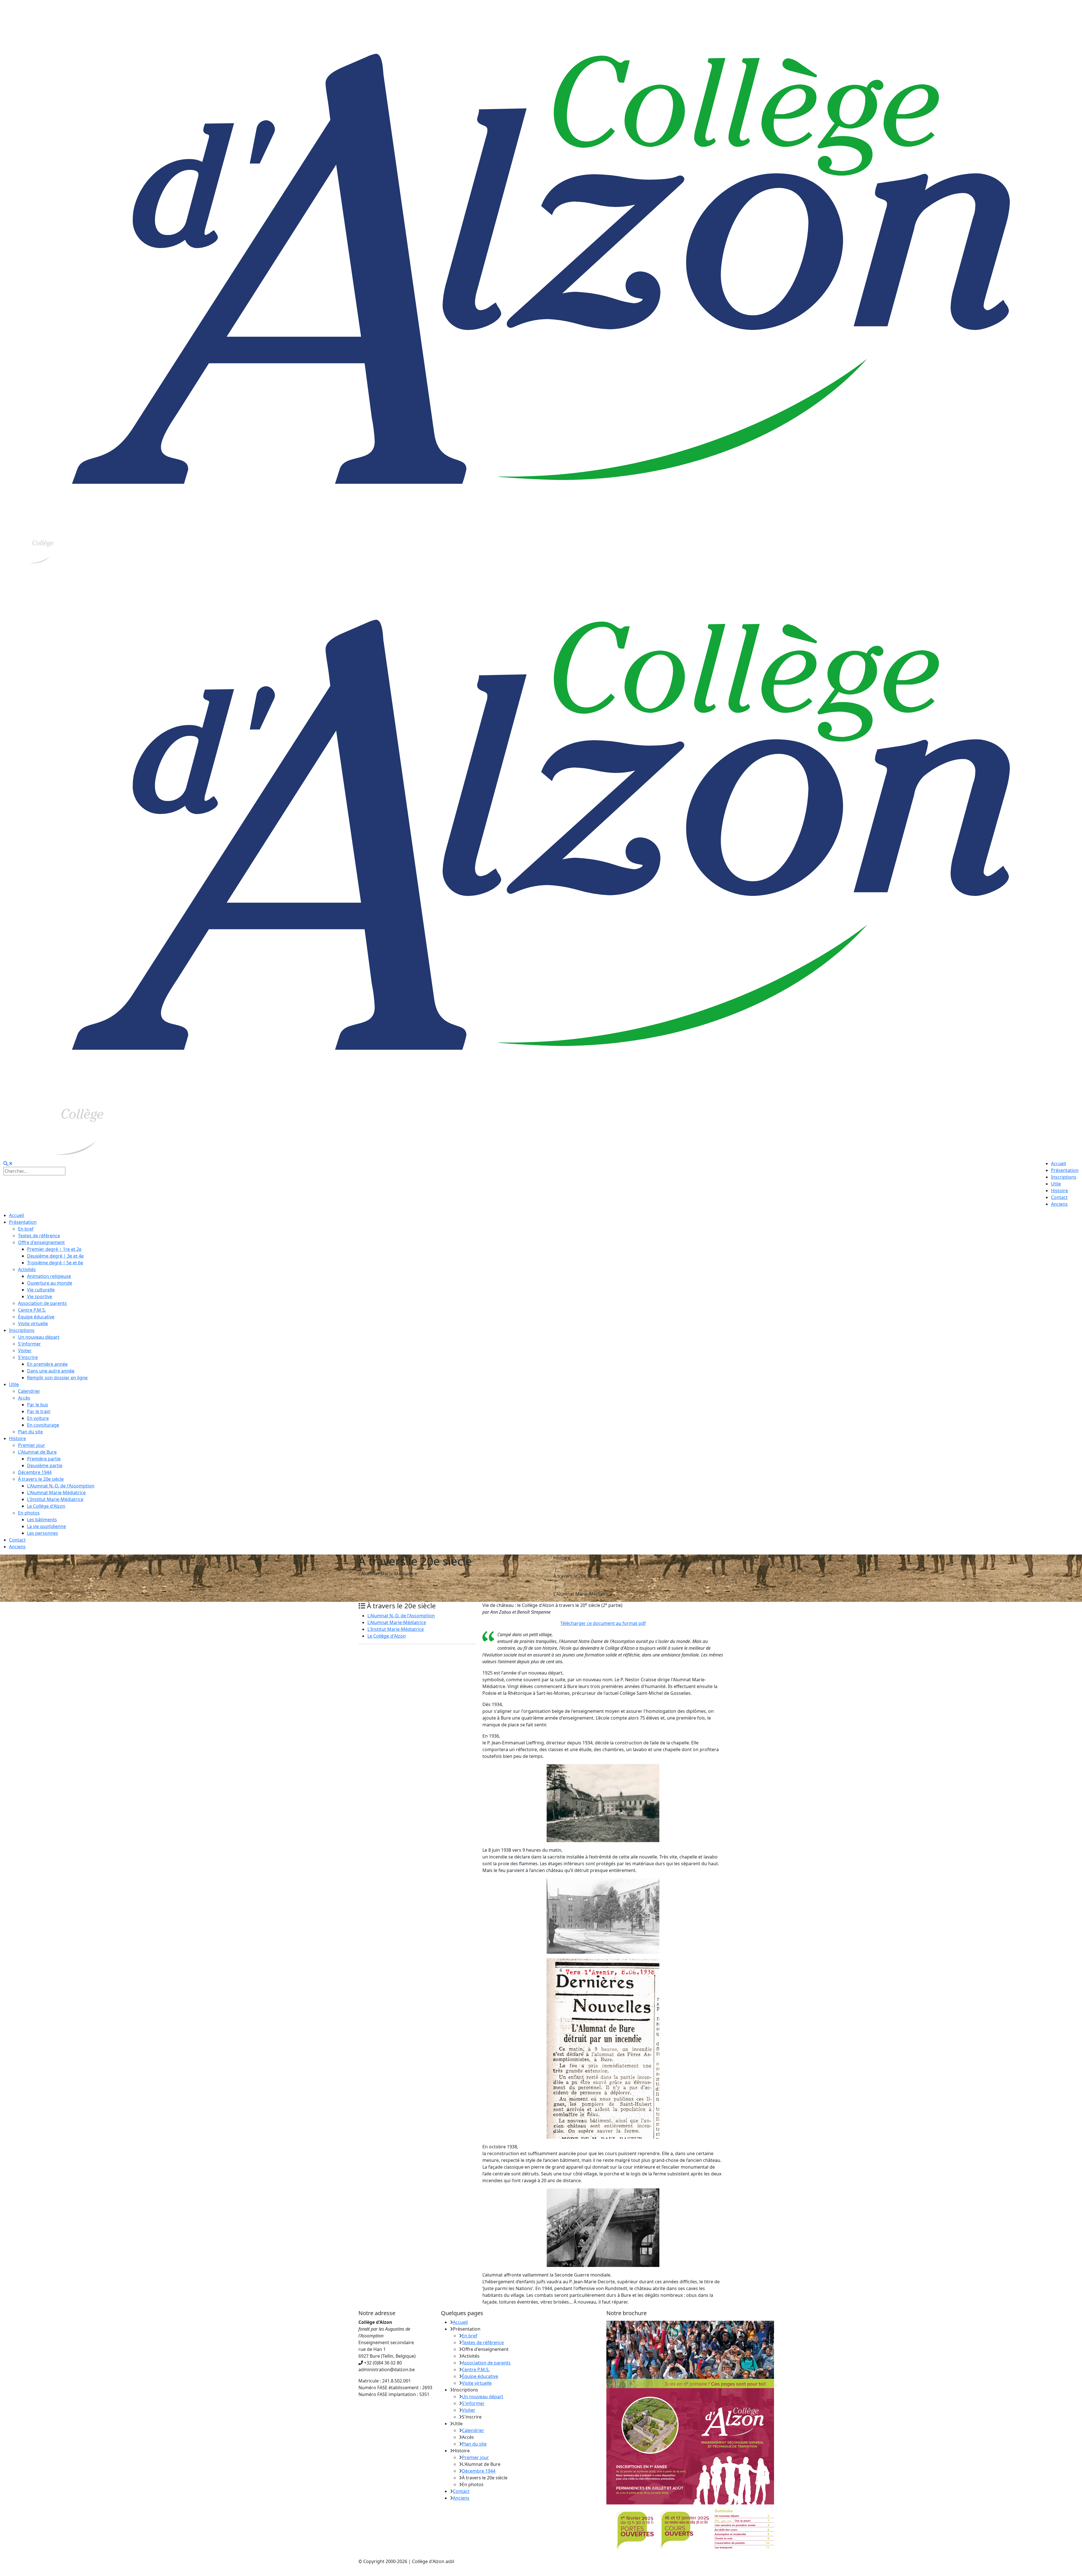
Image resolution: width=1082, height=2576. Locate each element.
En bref (470, 2336)
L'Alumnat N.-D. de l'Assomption (401, 1616)
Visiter (469, 2410)
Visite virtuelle (477, 2383)
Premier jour (475, 2457)
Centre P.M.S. (476, 2370)
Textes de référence (483, 2342)
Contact (461, 2491)
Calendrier (473, 2430)
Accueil (460, 2322)
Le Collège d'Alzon (387, 1636)
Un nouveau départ (483, 2397)
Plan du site (474, 2444)
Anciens (461, 2498)
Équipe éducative (480, 2376)
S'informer (473, 2403)
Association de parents (486, 2363)
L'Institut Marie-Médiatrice (396, 1629)
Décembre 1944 (479, 2471)
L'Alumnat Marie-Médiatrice (397, 1622)
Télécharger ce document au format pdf (603, 1623)
